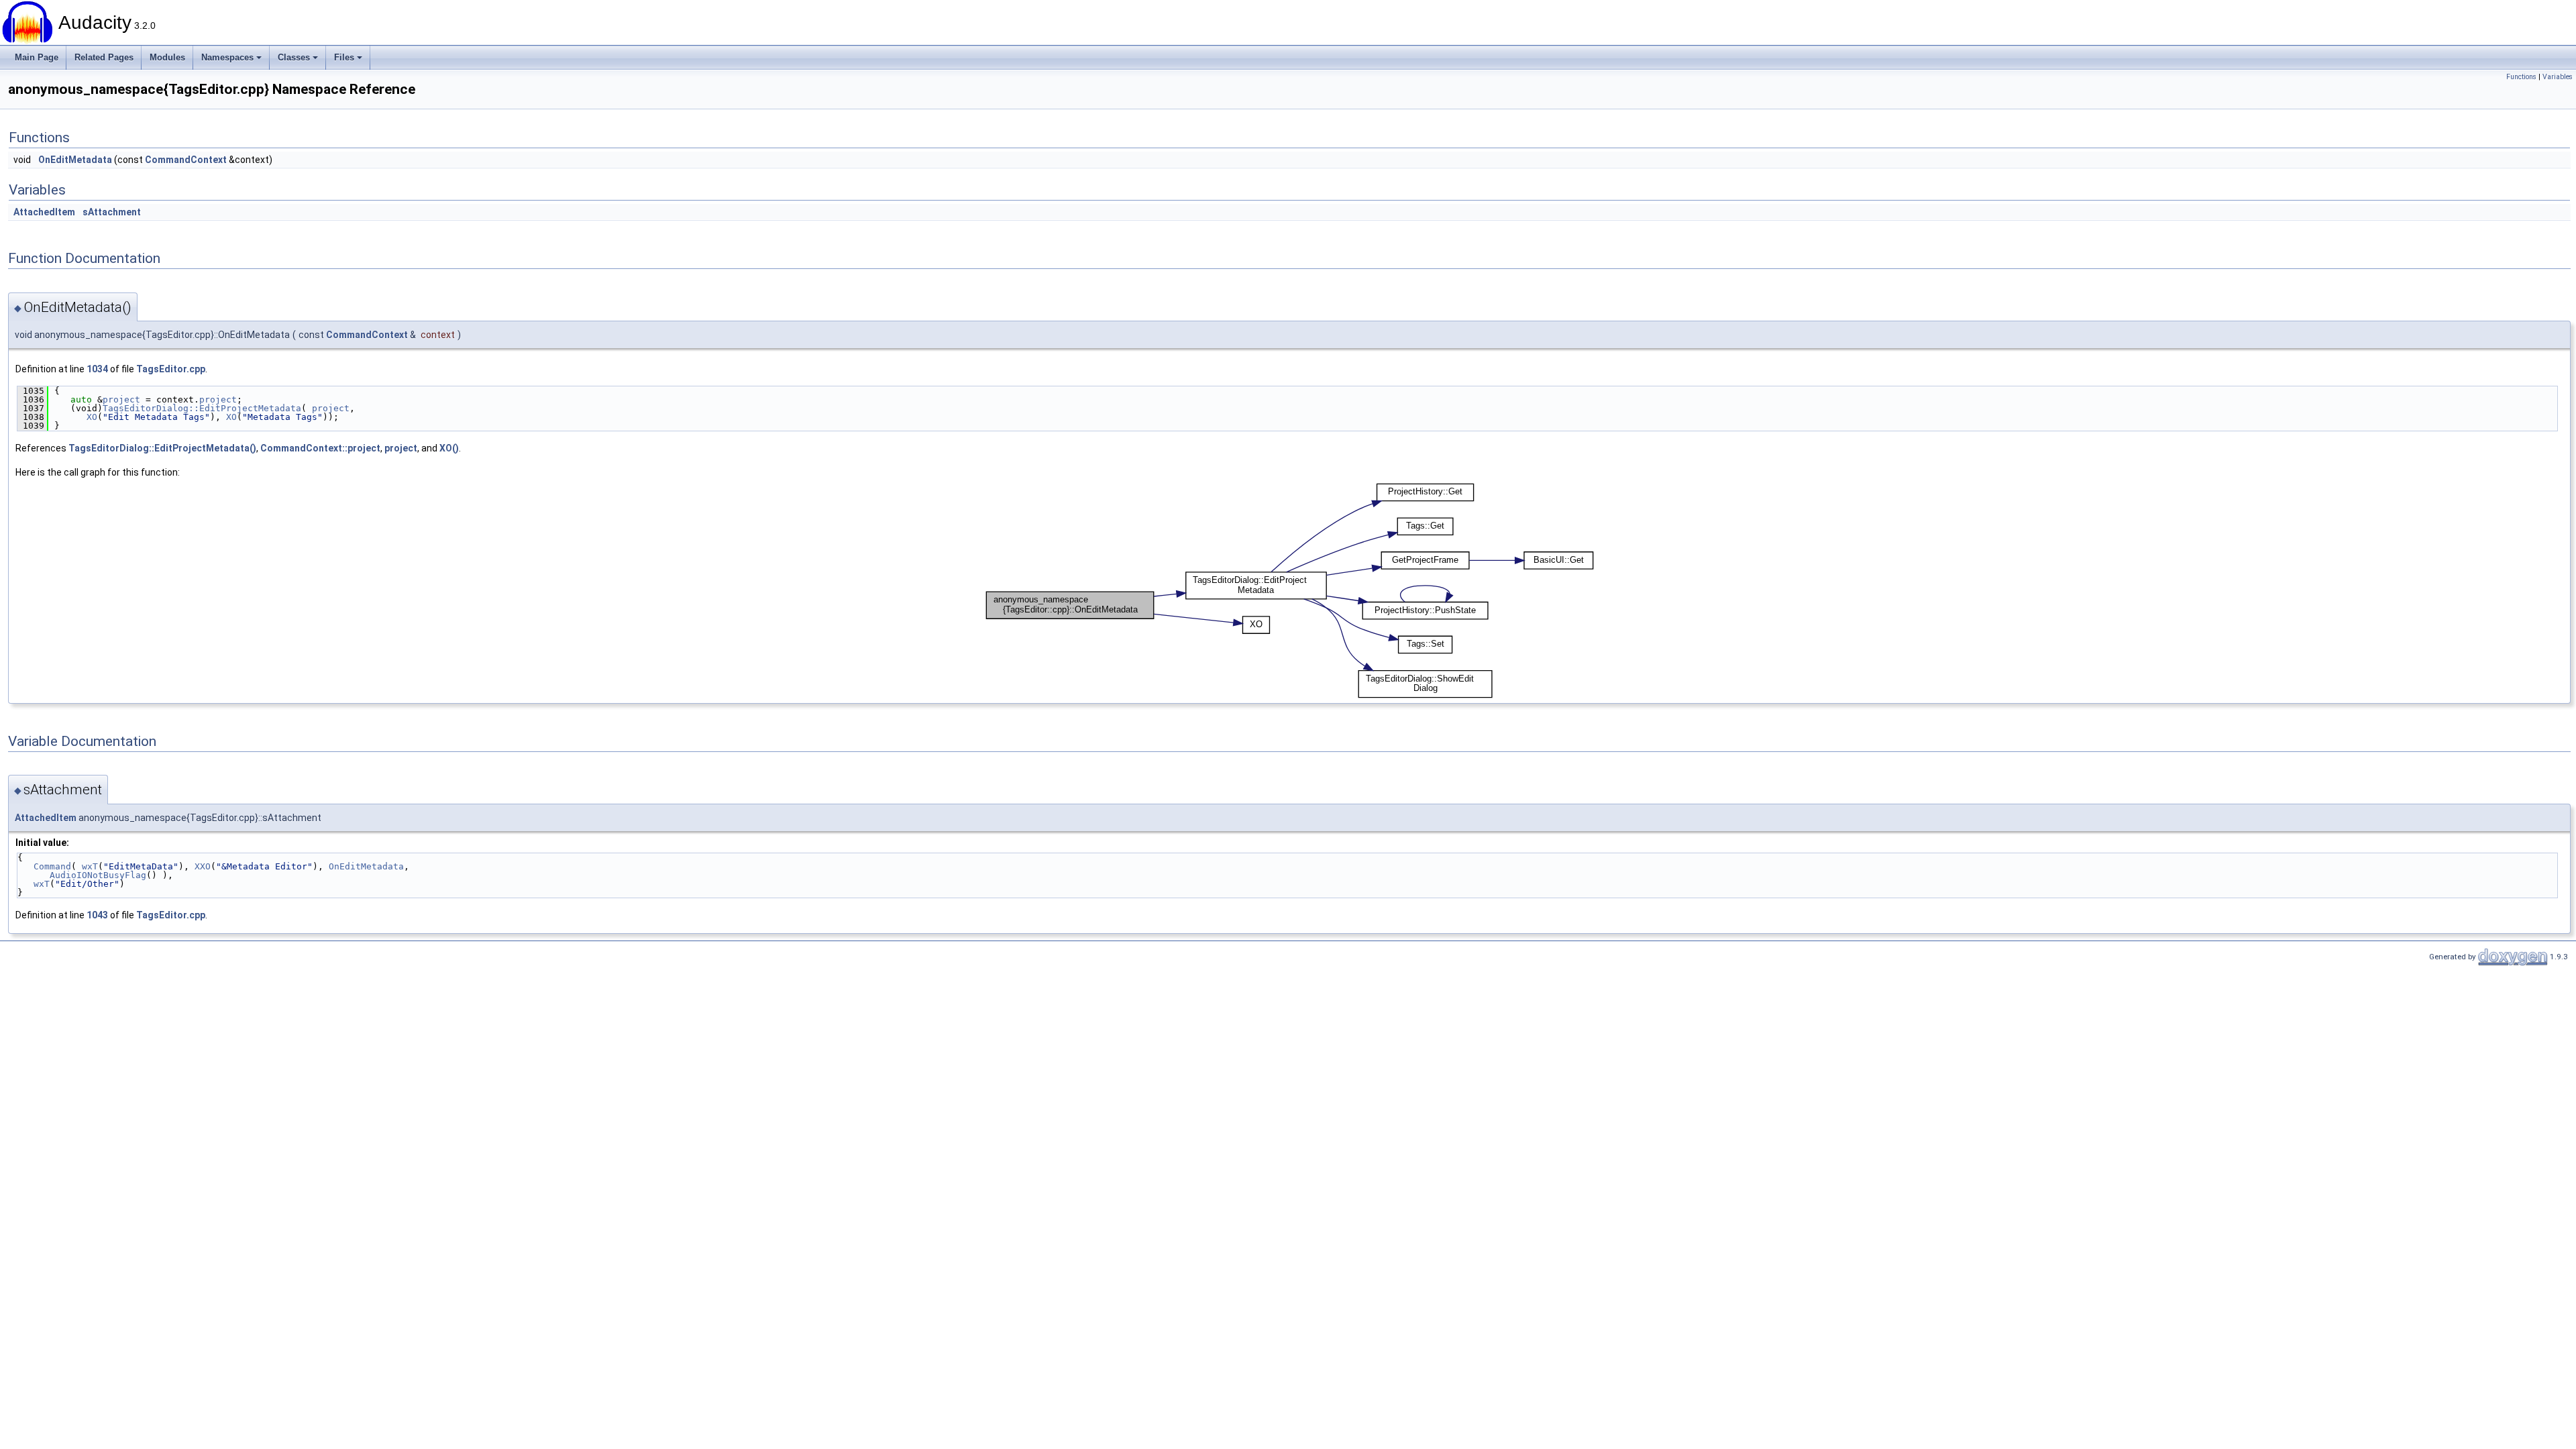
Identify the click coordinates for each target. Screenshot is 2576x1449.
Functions (2521, 77)
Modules (167, 57)
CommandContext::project (320, 448)
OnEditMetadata (75, 160)
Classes (294, 57)
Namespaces (227, 57)
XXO (203, 866)
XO (92, 417)
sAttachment (112, 212)
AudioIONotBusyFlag (98, 875)
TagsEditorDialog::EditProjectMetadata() (162, 448)
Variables (2558, 77)
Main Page (37, 57)
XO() (449, 448)
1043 (97, 915)
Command (52, 866)
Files (344, 57)
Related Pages (104, 57)
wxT (90, 866)
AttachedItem (44, 212)
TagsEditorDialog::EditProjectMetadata (202, 408)
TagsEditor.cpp (171, 369)
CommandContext (186, 160)
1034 (97, 369)
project (121, 399)
